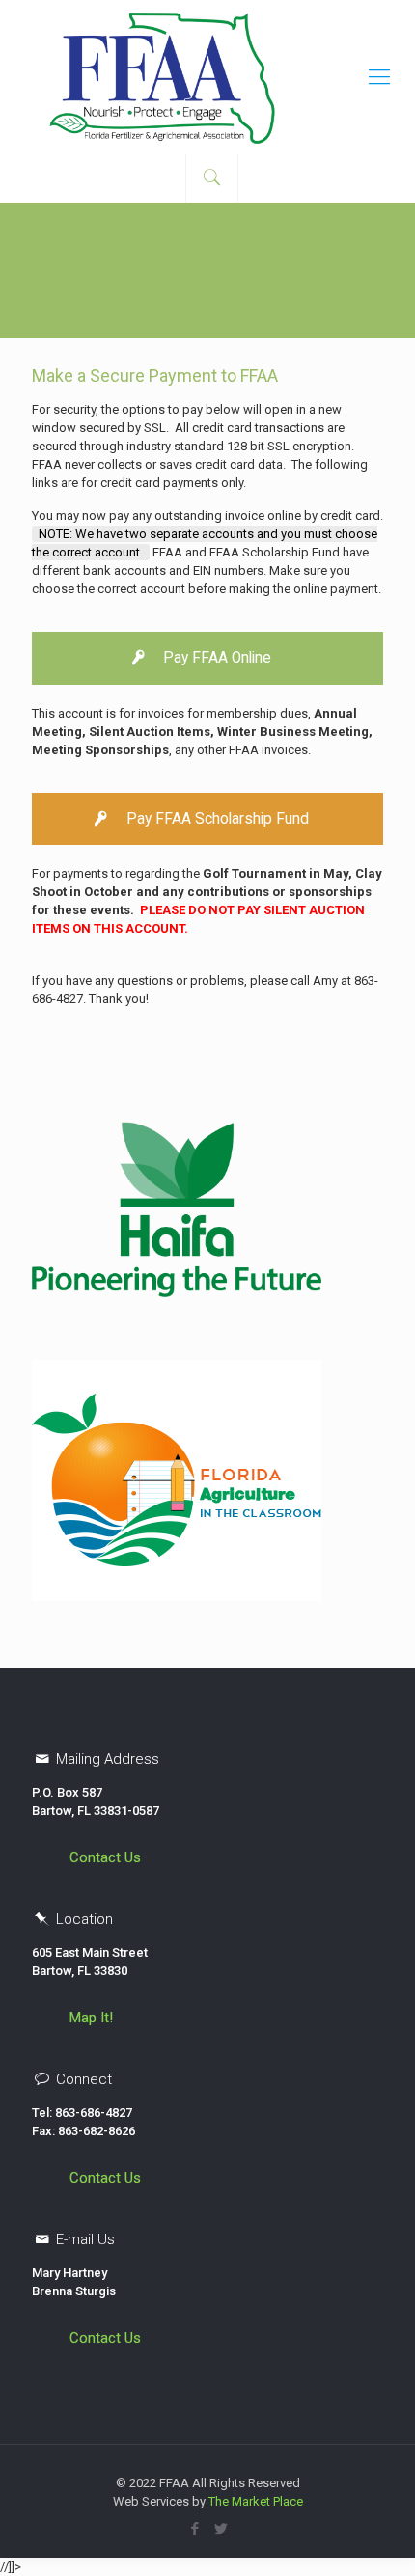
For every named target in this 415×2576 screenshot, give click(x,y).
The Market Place (256, 2501)
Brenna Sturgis (74, 2291)
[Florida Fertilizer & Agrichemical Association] (207, 77)
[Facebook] (194, 2529)
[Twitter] (221, 2529)
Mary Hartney (69, 2273)
